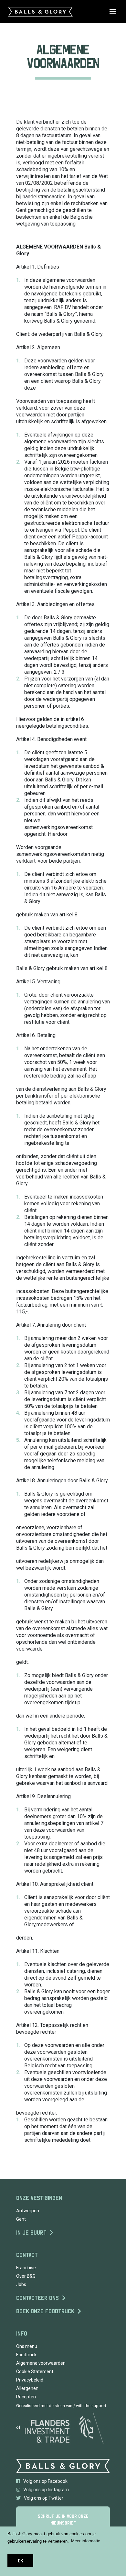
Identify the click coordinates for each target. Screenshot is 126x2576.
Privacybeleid (30, 2380)
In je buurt (31, 2233)
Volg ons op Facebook (45, 2481)
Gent (21, 2219)
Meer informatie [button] (86, 2541)
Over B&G (26, 2276)
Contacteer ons (37, 2298)
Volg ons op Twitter (44, 2498)
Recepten (26, 2397)
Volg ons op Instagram (46, 2490)
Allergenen (27, 2388)
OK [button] (20, 2561)
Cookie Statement (35, 2371)
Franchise (26, 2268)
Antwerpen (28, 2211)
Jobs (21, 2284)
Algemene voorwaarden (41, 2363)
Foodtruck (26, 2355)
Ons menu (27, 2346)
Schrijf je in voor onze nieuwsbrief (63, 2520)
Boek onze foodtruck (45, 2311)
